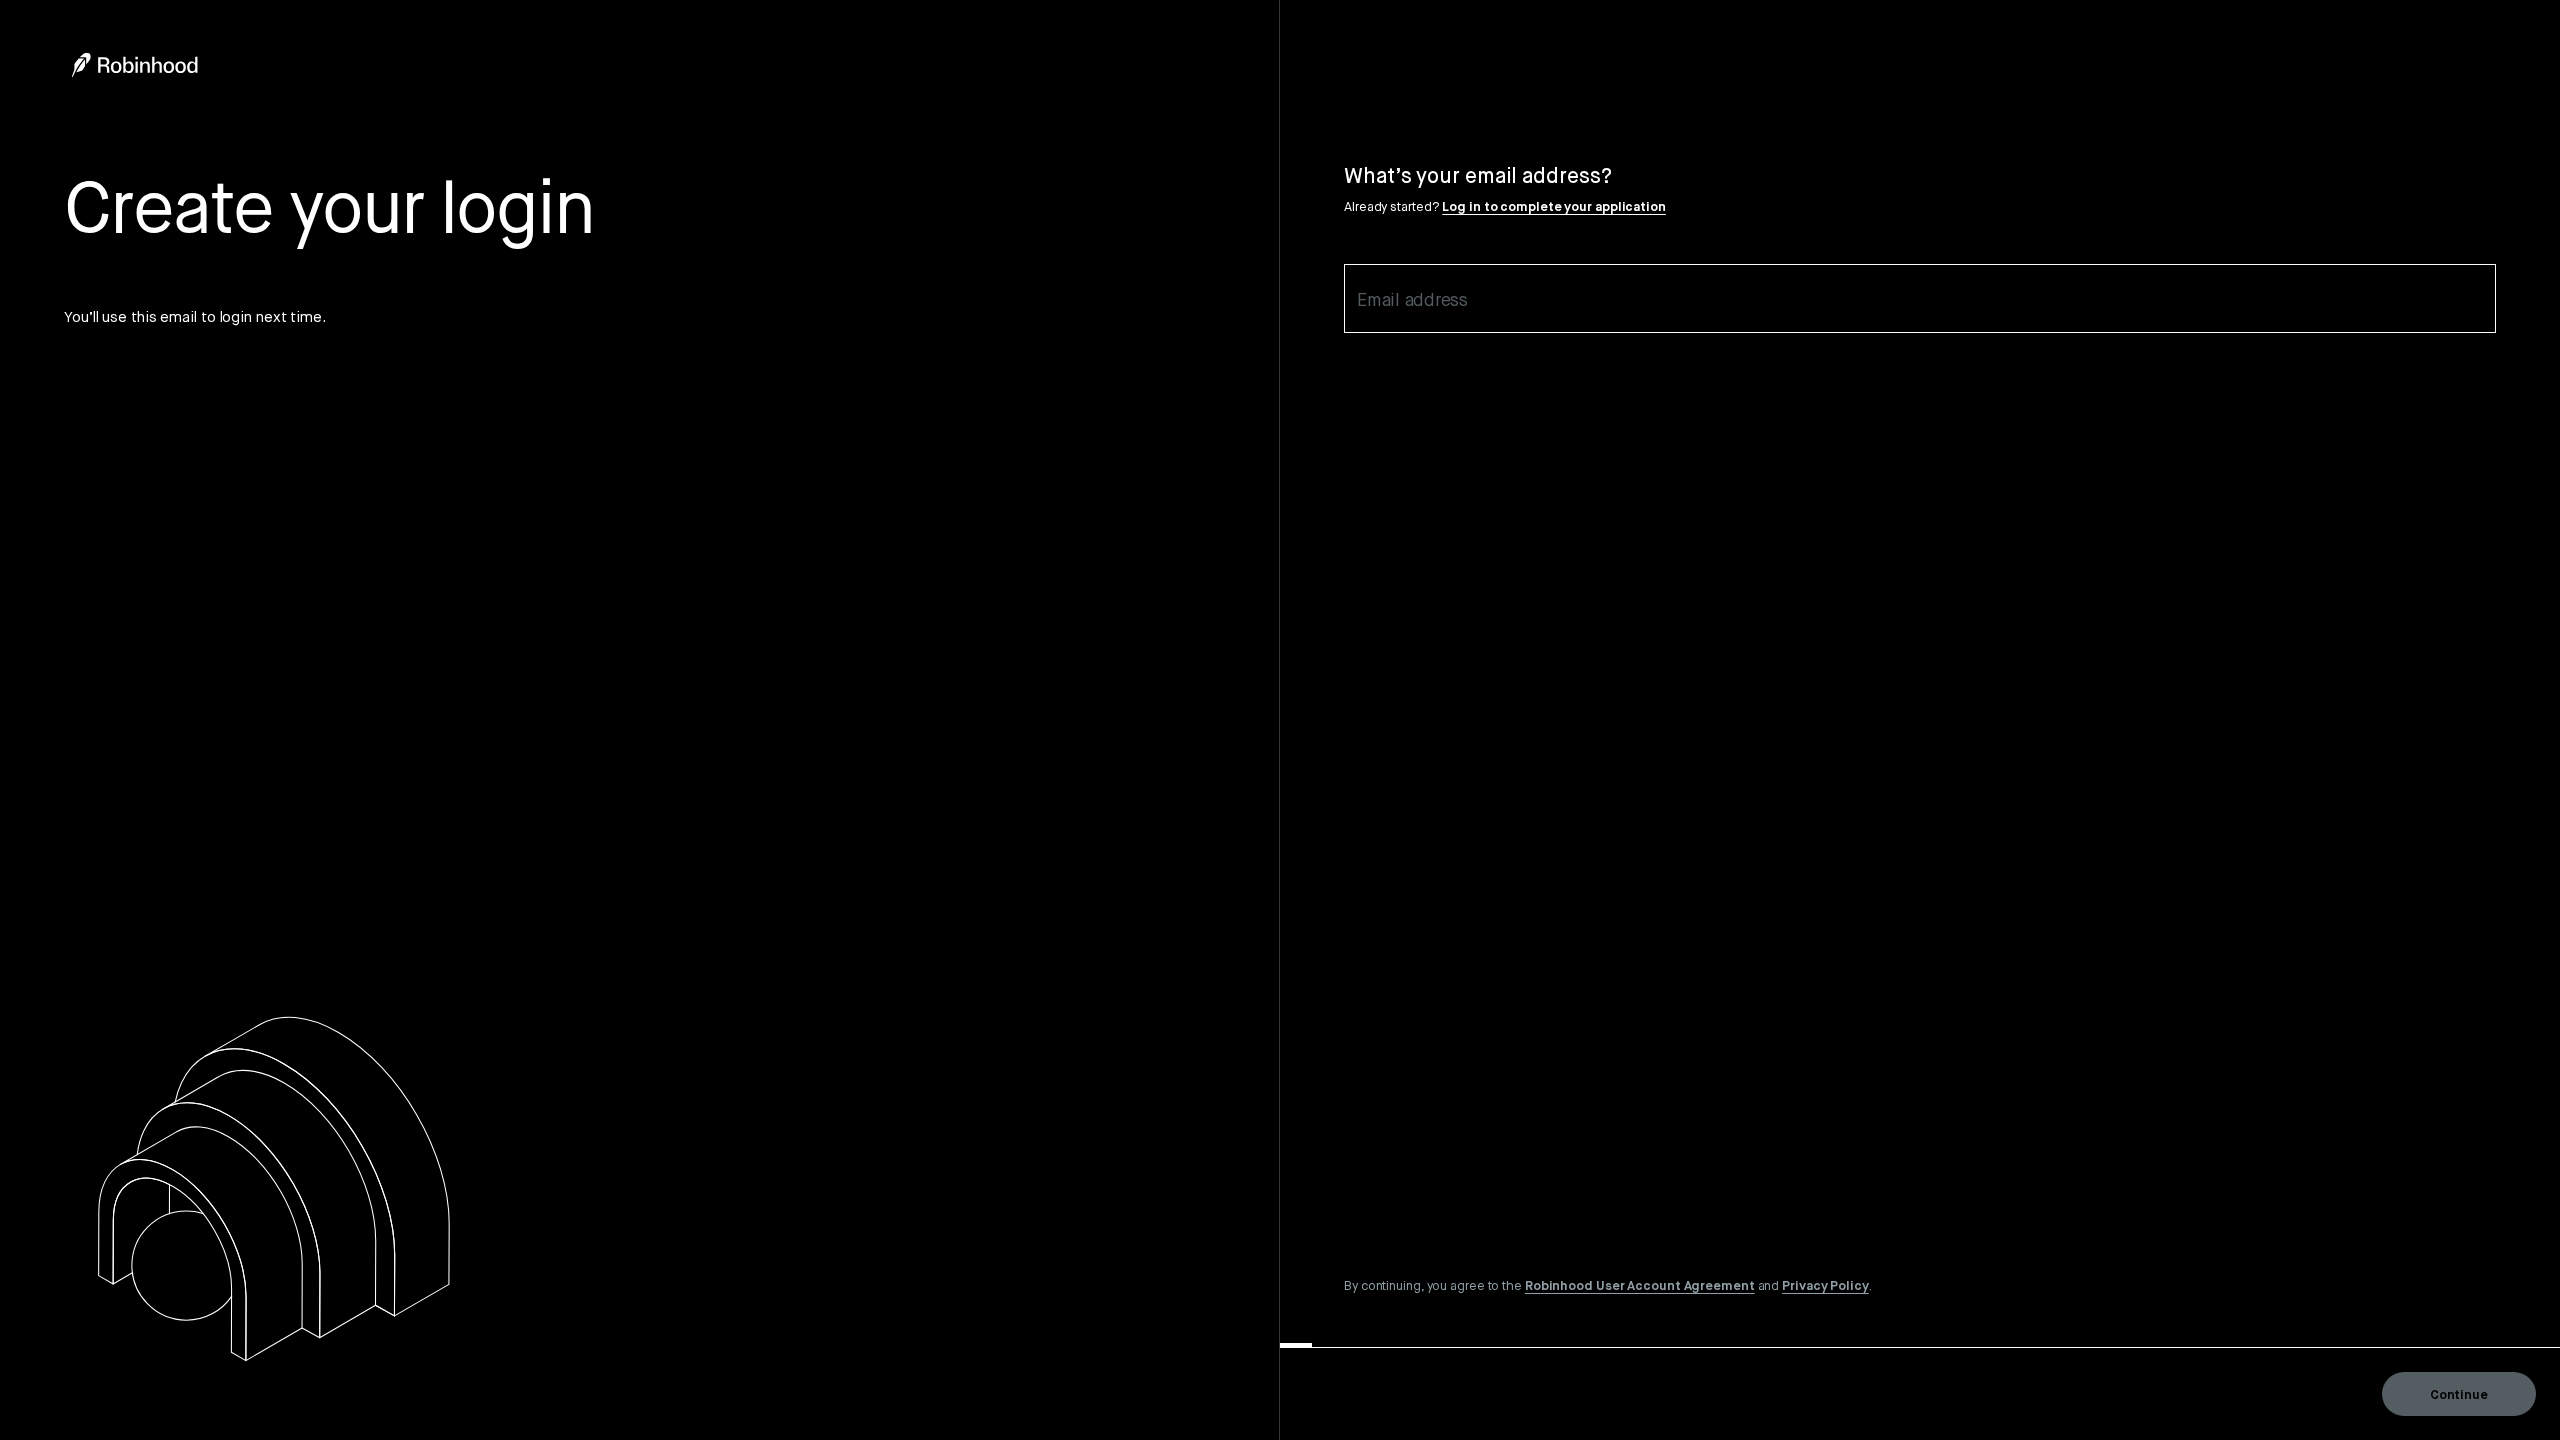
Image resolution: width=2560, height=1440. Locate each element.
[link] (1640, 1285)
